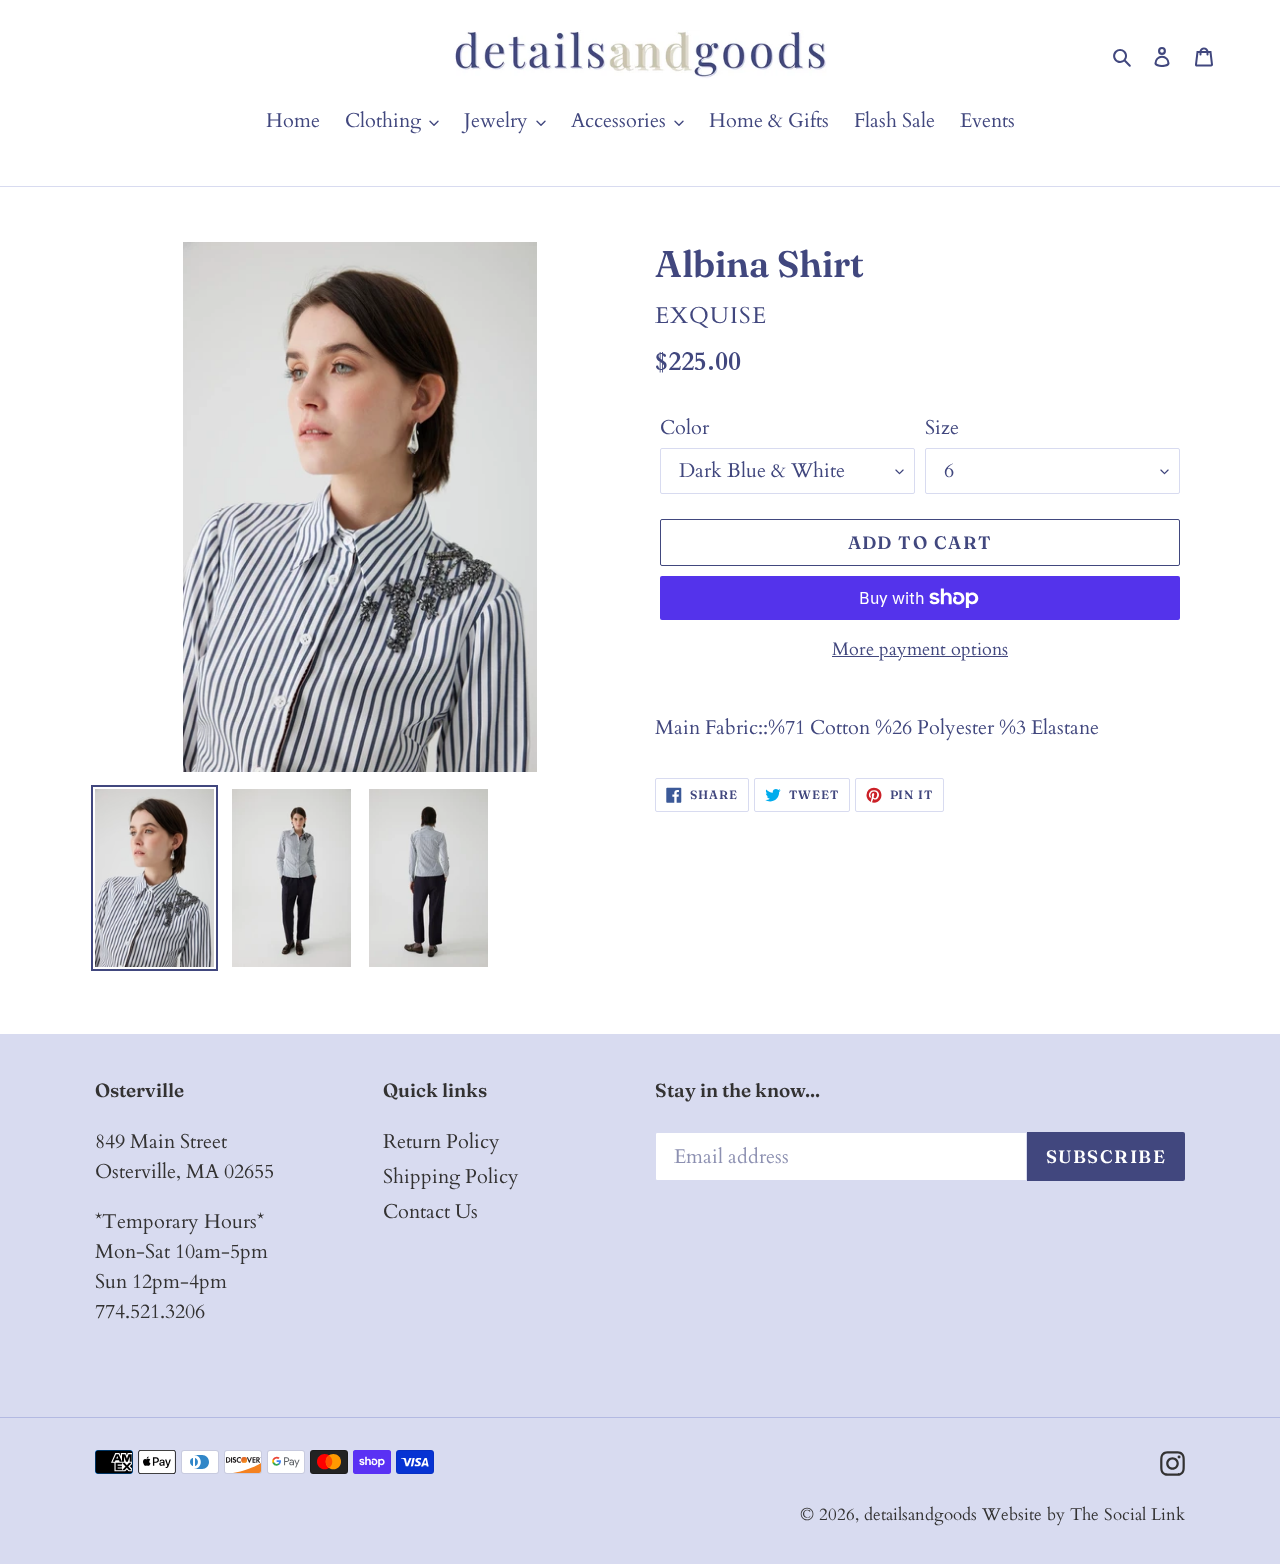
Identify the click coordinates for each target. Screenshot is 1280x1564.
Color (684, 427)
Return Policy (441, 1141)
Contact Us (430, 1211)
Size (942, 427)
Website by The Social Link (1083, 1514)
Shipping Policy (451, 1176)
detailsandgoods (920, 1514)
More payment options (920, 649)
